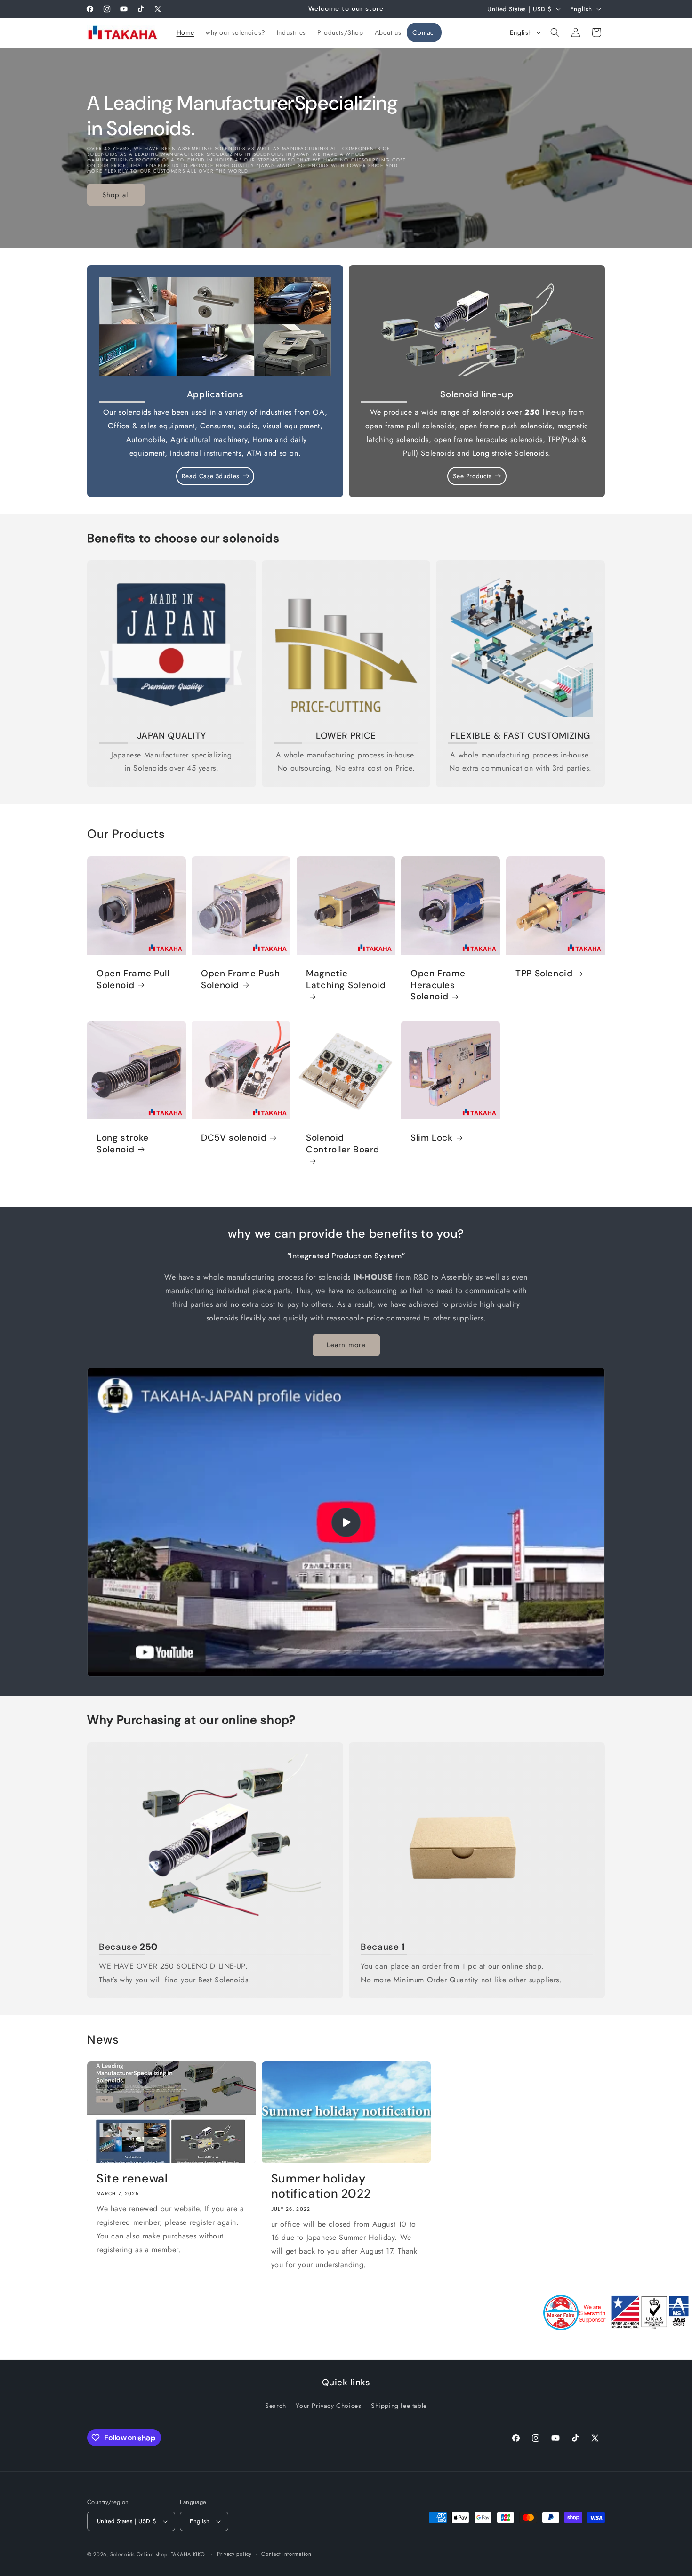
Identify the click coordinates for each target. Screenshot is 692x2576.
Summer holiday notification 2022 (321, 2186)
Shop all (116, 194)
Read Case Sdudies (210, 476)
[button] (555, 32)
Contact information (286, 2554)
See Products (472, 476)
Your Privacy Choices (328, 2406)
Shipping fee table (399, 2406)
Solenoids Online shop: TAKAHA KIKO (158, 2554)
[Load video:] (346, 1522)
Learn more (346, 1345)
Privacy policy (234, 2554)
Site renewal (132, 2179)
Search (276, 2406)
